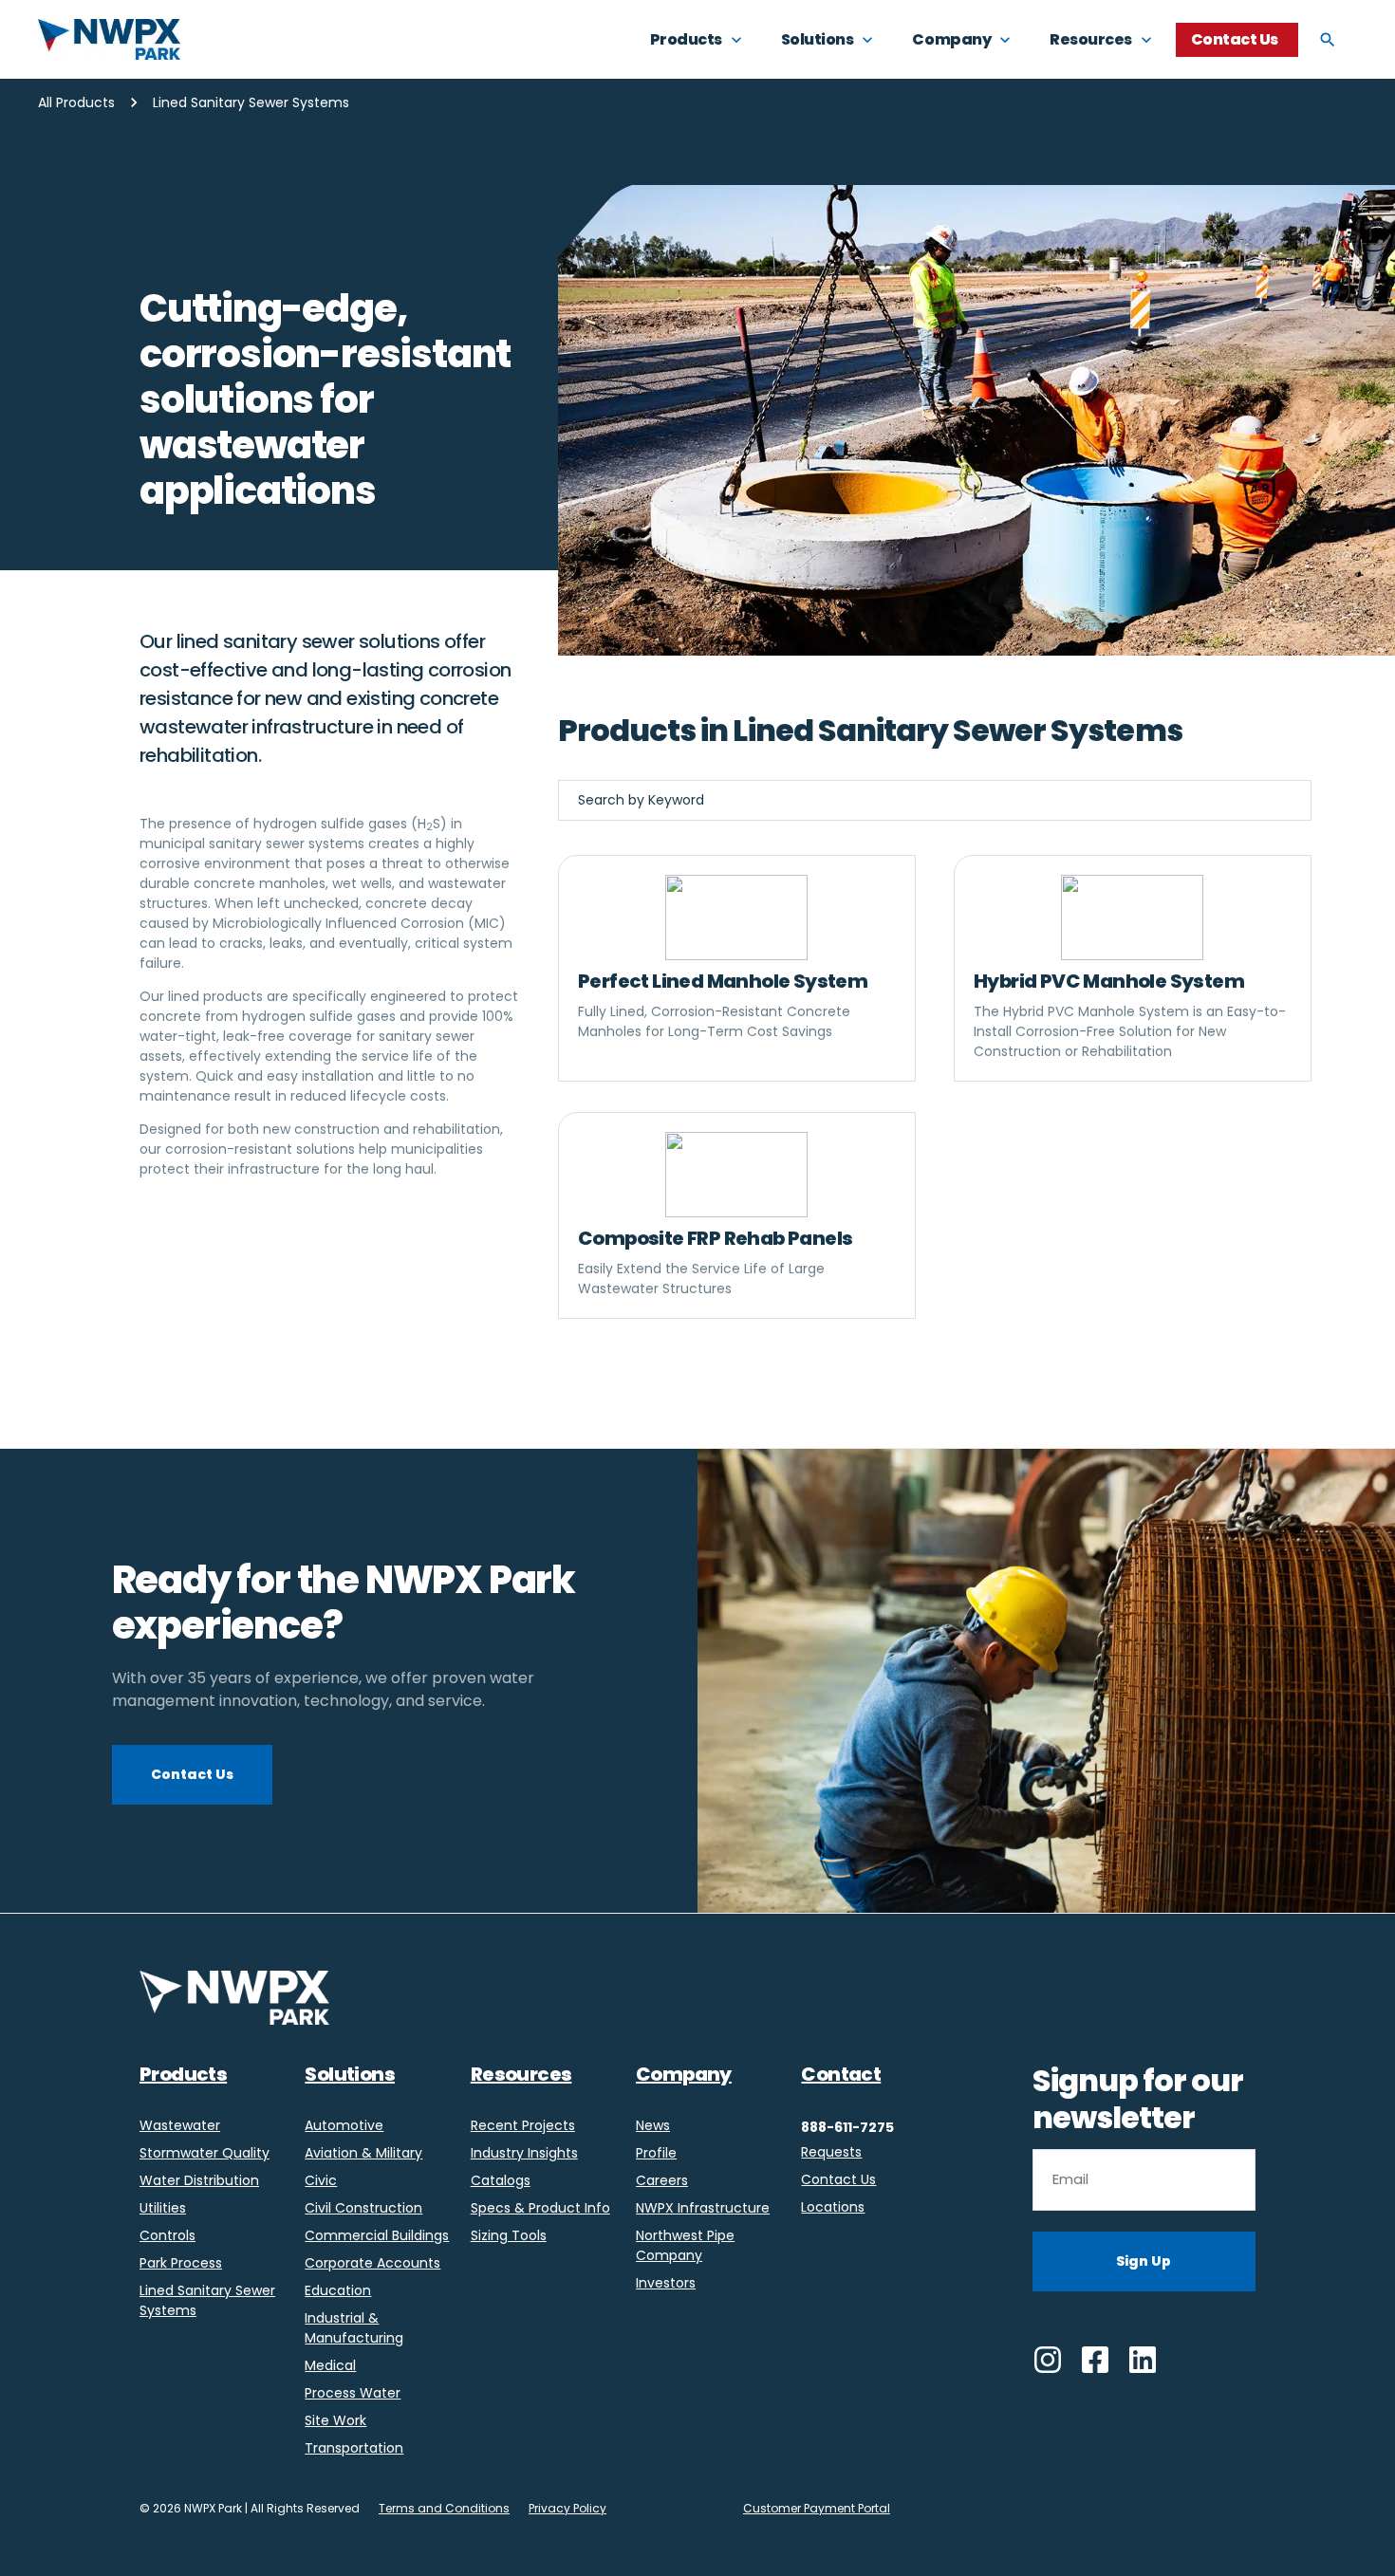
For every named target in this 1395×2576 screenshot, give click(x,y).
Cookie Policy (675, 2507)
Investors (666, 2283)
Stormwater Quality (205, 2153)
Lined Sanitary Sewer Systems (207, 2300)
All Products (76, 102)
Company (684, 2074)
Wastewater (180, 2125)
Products (183, 2074)
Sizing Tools (509, 2235)
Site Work (335, 2420)
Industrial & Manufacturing (354, 2328)
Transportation (354, 2448)
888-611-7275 (847, 2127)
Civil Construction (363, 2208)
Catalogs (501, 2180)
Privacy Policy (567, 2508)
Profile (656, 2153)
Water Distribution (199, 2180)
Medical (330, 2365)
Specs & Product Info (540, 2208)
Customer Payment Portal (817, 2508)
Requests (831, 2152)
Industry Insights (524, 2153)
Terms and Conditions (444, 2508)
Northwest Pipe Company (685, 2245)
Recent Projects (523, 2125)
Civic (321, 2180)
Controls (167, 2235)
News (653, 2125)
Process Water (353, 2393)
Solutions (350, 2074)
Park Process (181, 2263)
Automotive (344, 2125)
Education (338, 2290)
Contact (841, 2074)
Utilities (163, 2208)
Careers (662, 2180)
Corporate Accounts (372, 2263)
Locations (833, 2207)
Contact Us (838, 2179)
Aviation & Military (363, 2153)
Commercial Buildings (377, 2235)
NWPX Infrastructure (703, 2208)
